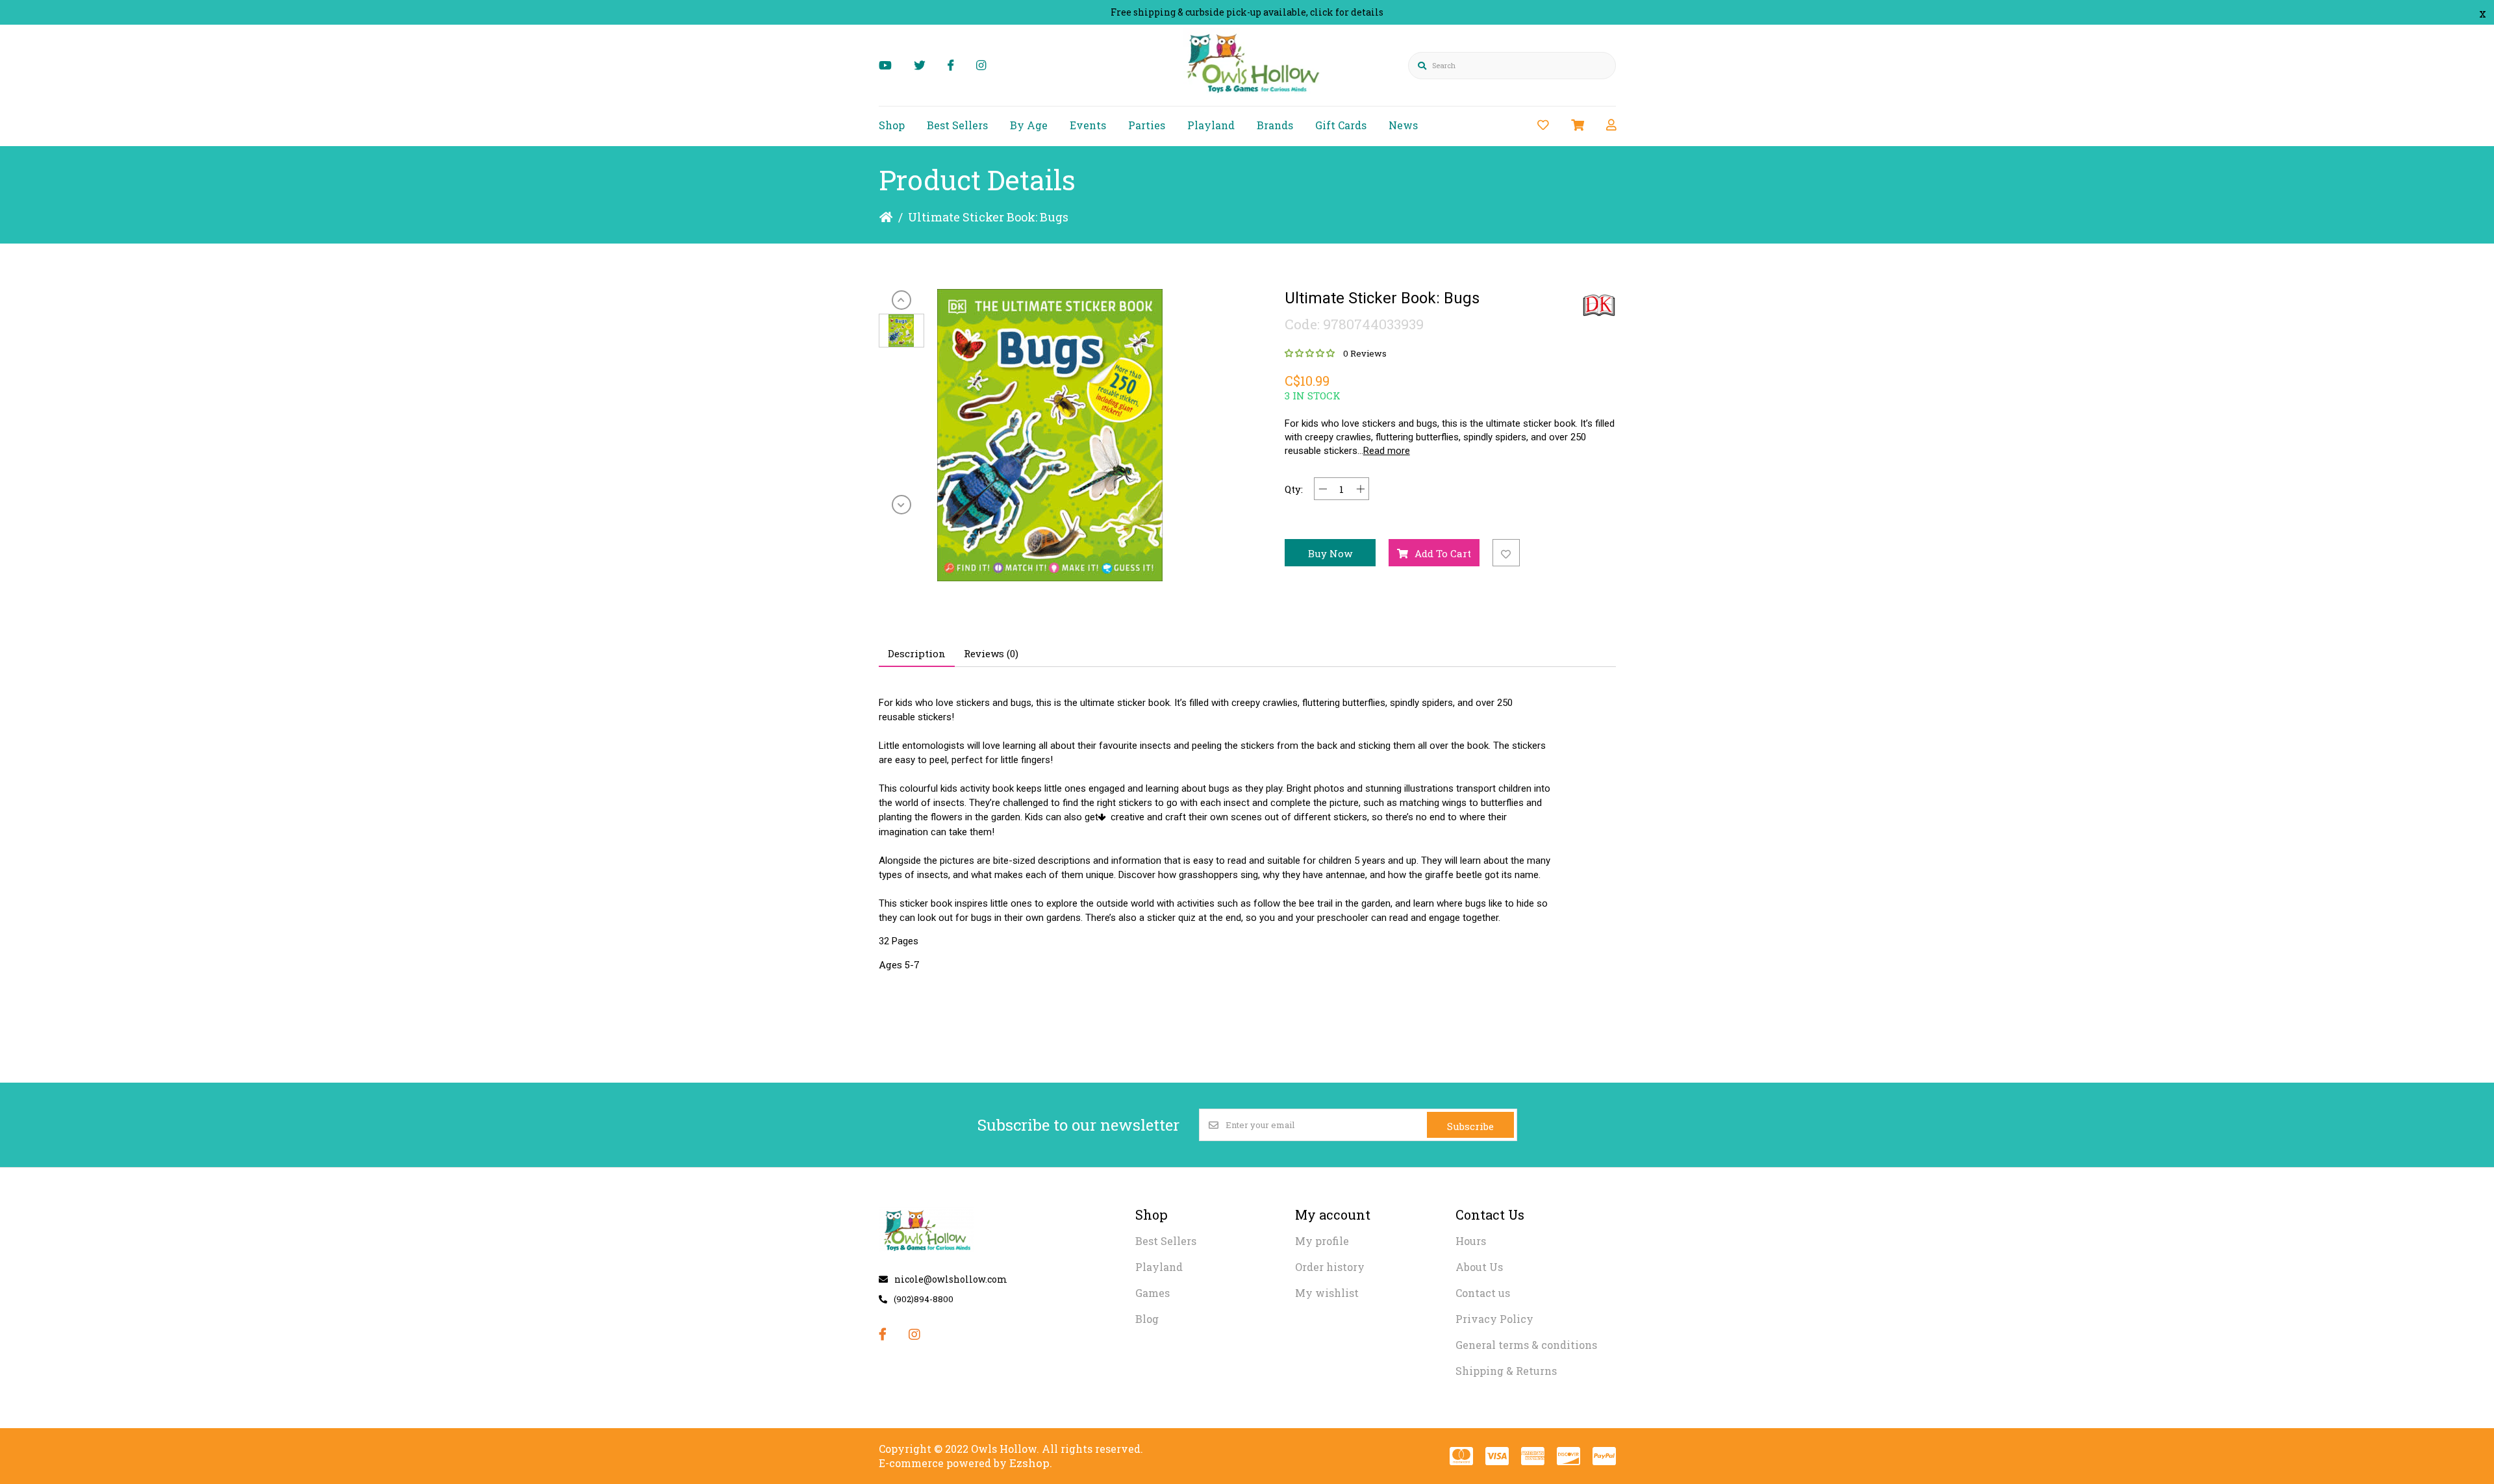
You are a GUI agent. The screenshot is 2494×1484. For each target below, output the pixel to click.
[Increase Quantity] (1360, 489)
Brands (1275, 125)
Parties (1147, 125)
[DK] (1599, 305)
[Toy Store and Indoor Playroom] (1255, 95)
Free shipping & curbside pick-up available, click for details (1247, 12)
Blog (1147, 1319)
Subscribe (1470, 1126)
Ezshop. (1031, 1463)
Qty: (1294, 489)
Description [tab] (917, 653)
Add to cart (1443, 553)
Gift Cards (1341, 125)
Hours (1471, 1241)
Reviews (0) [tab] (991, 653)
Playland (1211, 125)
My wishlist (1327, 1293)
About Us (1479, 1267)
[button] (901, 331)
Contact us (1483, 1293)
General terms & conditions (1526, 1345)
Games (1153, 1293)
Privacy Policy (1494, 1319)
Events (1088, 125)
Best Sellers (957, 125)
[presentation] (901, 300)
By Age (1029, 125)
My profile (1322, 1241)
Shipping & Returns (1506, 1371)
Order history (1330, 1267)
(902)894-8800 (924, 1299)
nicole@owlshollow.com (951, 1279)
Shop (892, 125)
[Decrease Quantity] (1323, 489)
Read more (1387, 451)
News (1403, 125)
